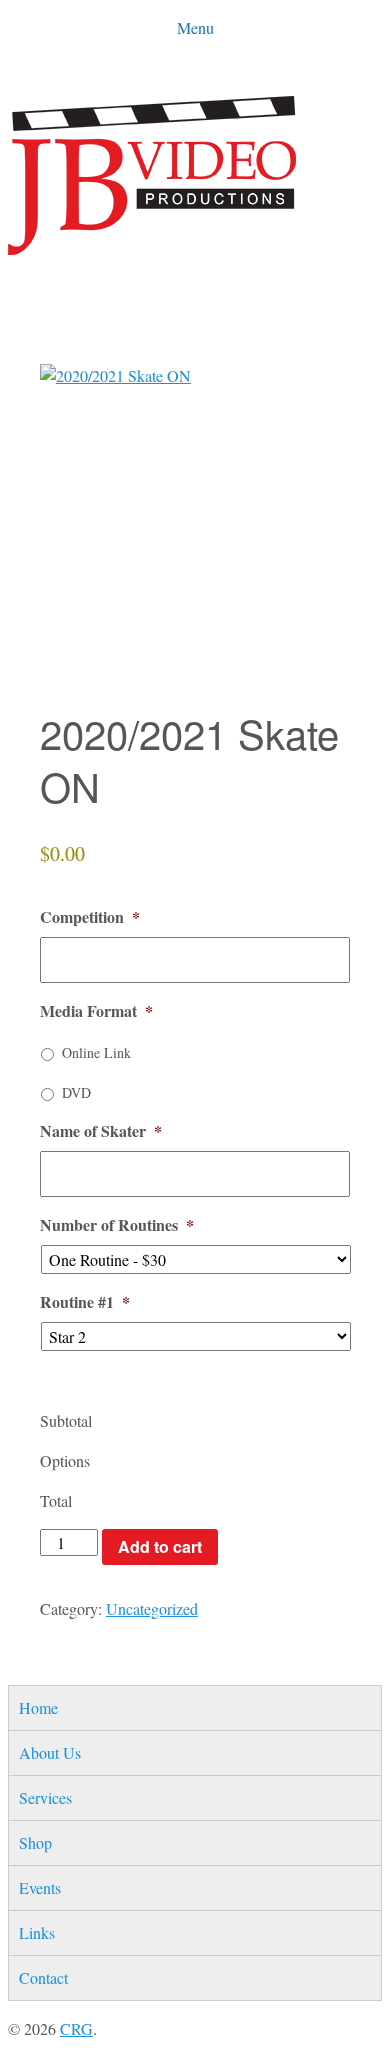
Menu (195, 27)
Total (56, 1500)
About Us (50, 1752)
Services (45, 1797)
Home (38, 1707)
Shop (35, 1842)
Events (40, 1887)
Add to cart (160, 1546)
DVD (76, 1092)
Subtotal (66, 1420)
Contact (43, 1977)
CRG (76, 2028)
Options (65, 1460)
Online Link (96, 1052)
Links (37, 1932)
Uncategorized (152, 1608)
